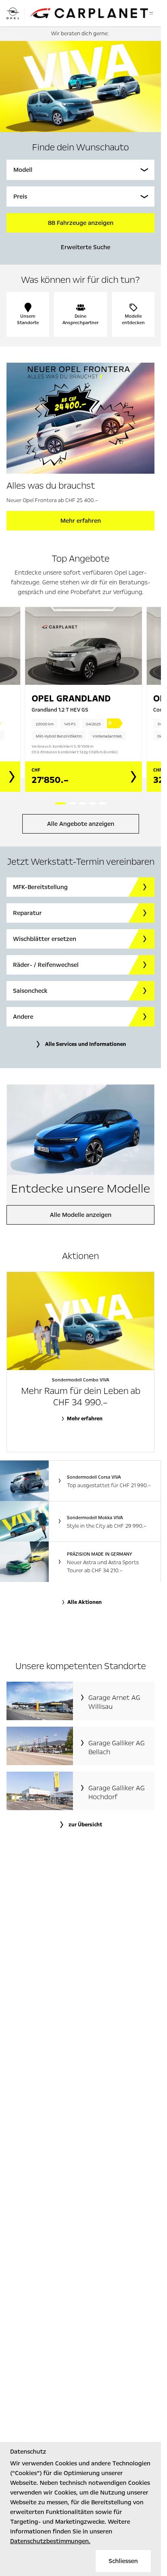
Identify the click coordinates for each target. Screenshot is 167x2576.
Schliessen (123, 2561)
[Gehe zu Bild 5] (103, 803)
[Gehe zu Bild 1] (60, 803)
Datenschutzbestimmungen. (50, 2541)
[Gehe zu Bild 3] (82, 803)
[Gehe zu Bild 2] (72, 803)
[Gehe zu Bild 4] (93, 803)
